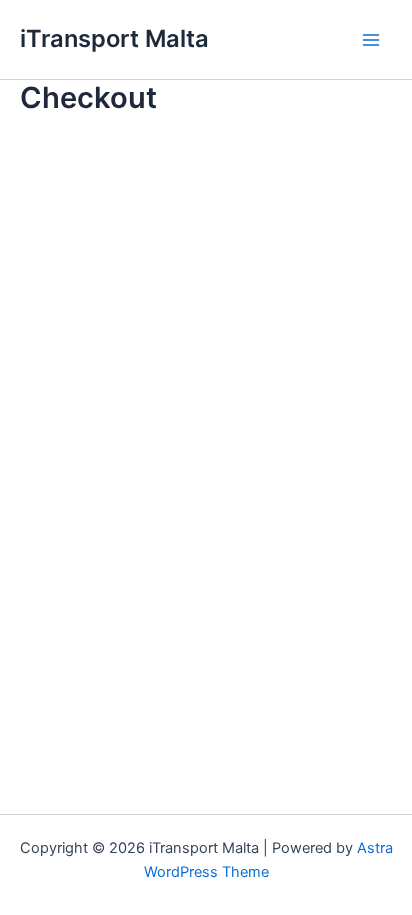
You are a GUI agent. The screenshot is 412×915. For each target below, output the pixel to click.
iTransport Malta (114, 38)
